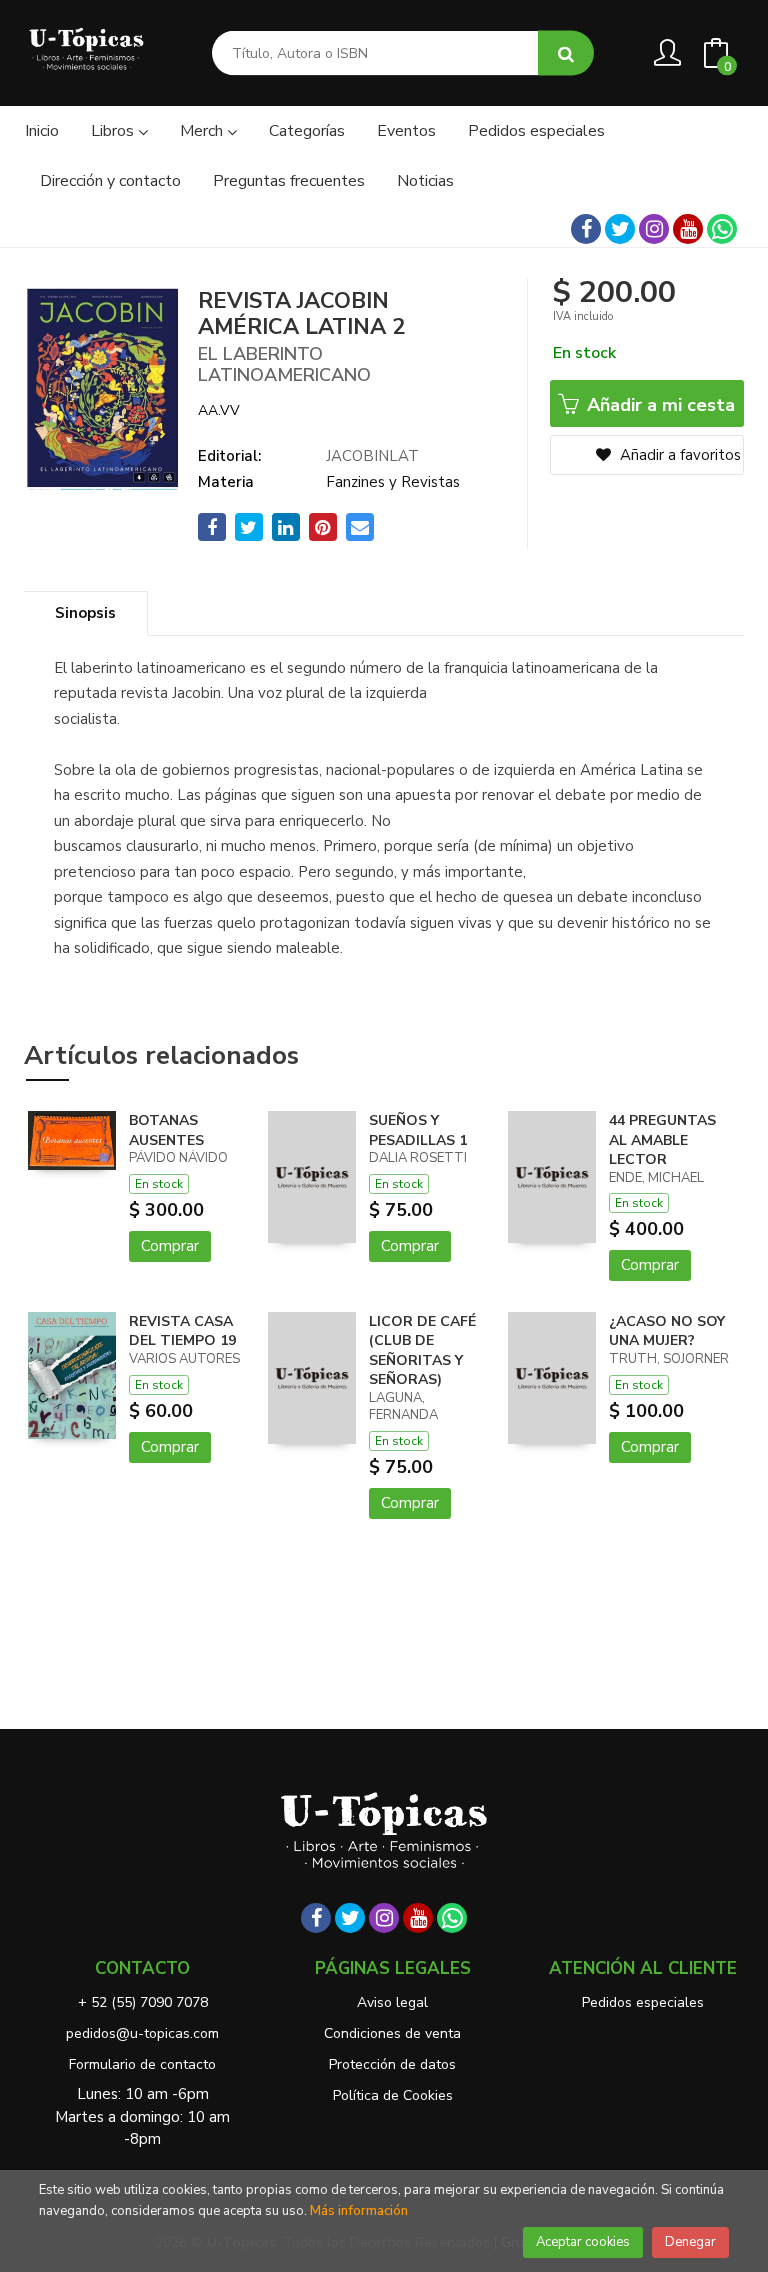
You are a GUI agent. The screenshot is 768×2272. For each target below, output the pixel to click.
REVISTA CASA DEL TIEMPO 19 (182, 1331)
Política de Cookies (393, 2095)
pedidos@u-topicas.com (142, 2033)
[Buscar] (566, 53)
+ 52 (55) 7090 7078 (143, 2002)
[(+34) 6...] (722, 229)
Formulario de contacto (142, 2064)
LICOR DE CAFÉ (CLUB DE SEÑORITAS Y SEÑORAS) (422, 1351)
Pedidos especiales (643, 2002)
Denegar (690, 2242)
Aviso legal (392, 2002)
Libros (114, 131)
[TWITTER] (620, 229)
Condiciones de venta (392, 2033)
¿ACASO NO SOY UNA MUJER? (667, 1331)
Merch (203, 131)
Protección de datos (392, 2064)
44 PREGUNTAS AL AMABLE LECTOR (662, 1140)
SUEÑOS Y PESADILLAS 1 (418, 1130)
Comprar (170, 1246)
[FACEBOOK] (586, 229)
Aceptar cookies (583, 2242)
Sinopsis (85, 613)
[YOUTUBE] (688, 229)
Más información (359, 2211)
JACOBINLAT (372, 456)
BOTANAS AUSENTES (166, 1130)
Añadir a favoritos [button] (678, 455)
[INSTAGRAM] (654, 229)
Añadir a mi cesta (658, 405)
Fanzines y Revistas (393, 482)
